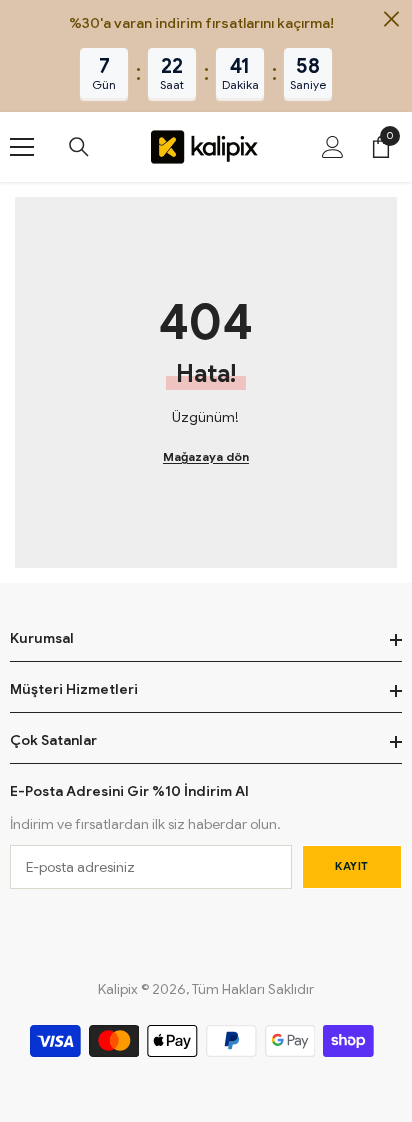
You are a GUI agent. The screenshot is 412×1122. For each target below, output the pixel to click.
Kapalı (391, 19)
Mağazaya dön (206, 456)
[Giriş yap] (333, 147)
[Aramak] (79, 147)
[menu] (22, 147)
